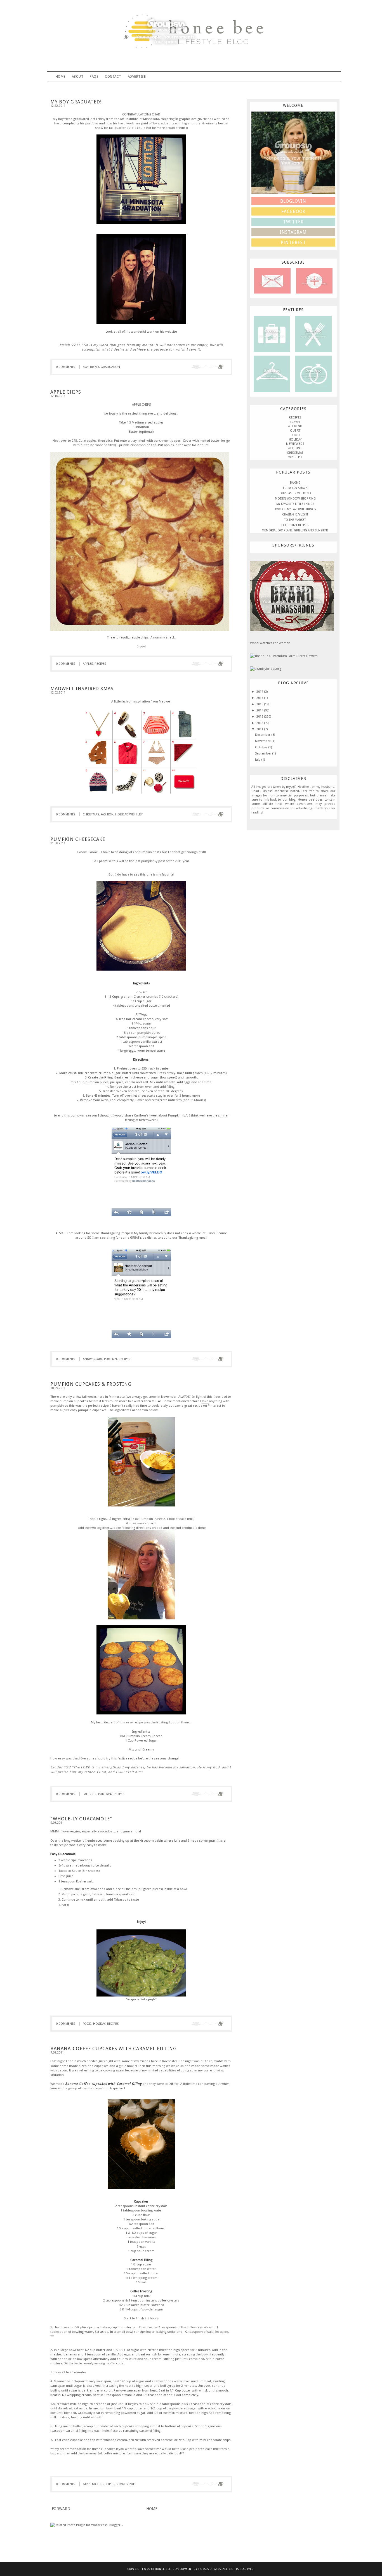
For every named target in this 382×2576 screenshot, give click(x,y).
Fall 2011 (90, 1794)
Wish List (136, 814)
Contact (113, 77)
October (262, 747)
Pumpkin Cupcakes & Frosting (91, 1384)
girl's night (92, 2484)
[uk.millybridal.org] (266, 669)
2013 (260, 716)
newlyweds (295, 444)
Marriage (313, 373)
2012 (260, 723)
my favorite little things (295, 504)
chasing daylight (295, 515)
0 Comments (65, 367)
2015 (260, 704)
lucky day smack (295, 488)
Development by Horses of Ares (197, 2569)
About (78, 77)
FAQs (94, 77)
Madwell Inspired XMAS (82, 689)
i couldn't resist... (295, 525)
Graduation (110, 367)
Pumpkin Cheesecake (78, 839)
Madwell (165, 701)
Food (87, 2024)
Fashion (107, 814)
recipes (100, 664)
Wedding (295, 448)
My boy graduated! (76, 102)
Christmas (91, 814)
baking (295, 483)
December (263, 735)
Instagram (293, 232)
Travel (272, 334)
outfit (295, 431)
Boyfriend (91, 367)
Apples (88, 664)
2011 (260, 729)
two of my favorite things (295, 509)
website (171, 332)
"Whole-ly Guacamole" (81, 1819)
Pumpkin (110, 1359)
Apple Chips (66, 392)
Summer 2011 (126, 2484)
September (264, 753)
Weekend (295, 426)
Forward (61, 2509)
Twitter (293, 222)
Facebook (293, 211)
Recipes (313, 334)
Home (61, 77)
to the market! (295, 520)
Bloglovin (293, 201)
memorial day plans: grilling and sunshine (295, 530)
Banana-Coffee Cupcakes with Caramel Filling (114, 2049)
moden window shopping (295, 499)
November (263, 741)
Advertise (137, 77)
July (258, 760)
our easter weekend (295, 493)
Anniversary (93, 1359)
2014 (260, 710)
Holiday (121, 814)
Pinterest (214, 1406)
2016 (260, 698)
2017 (260, 692)
